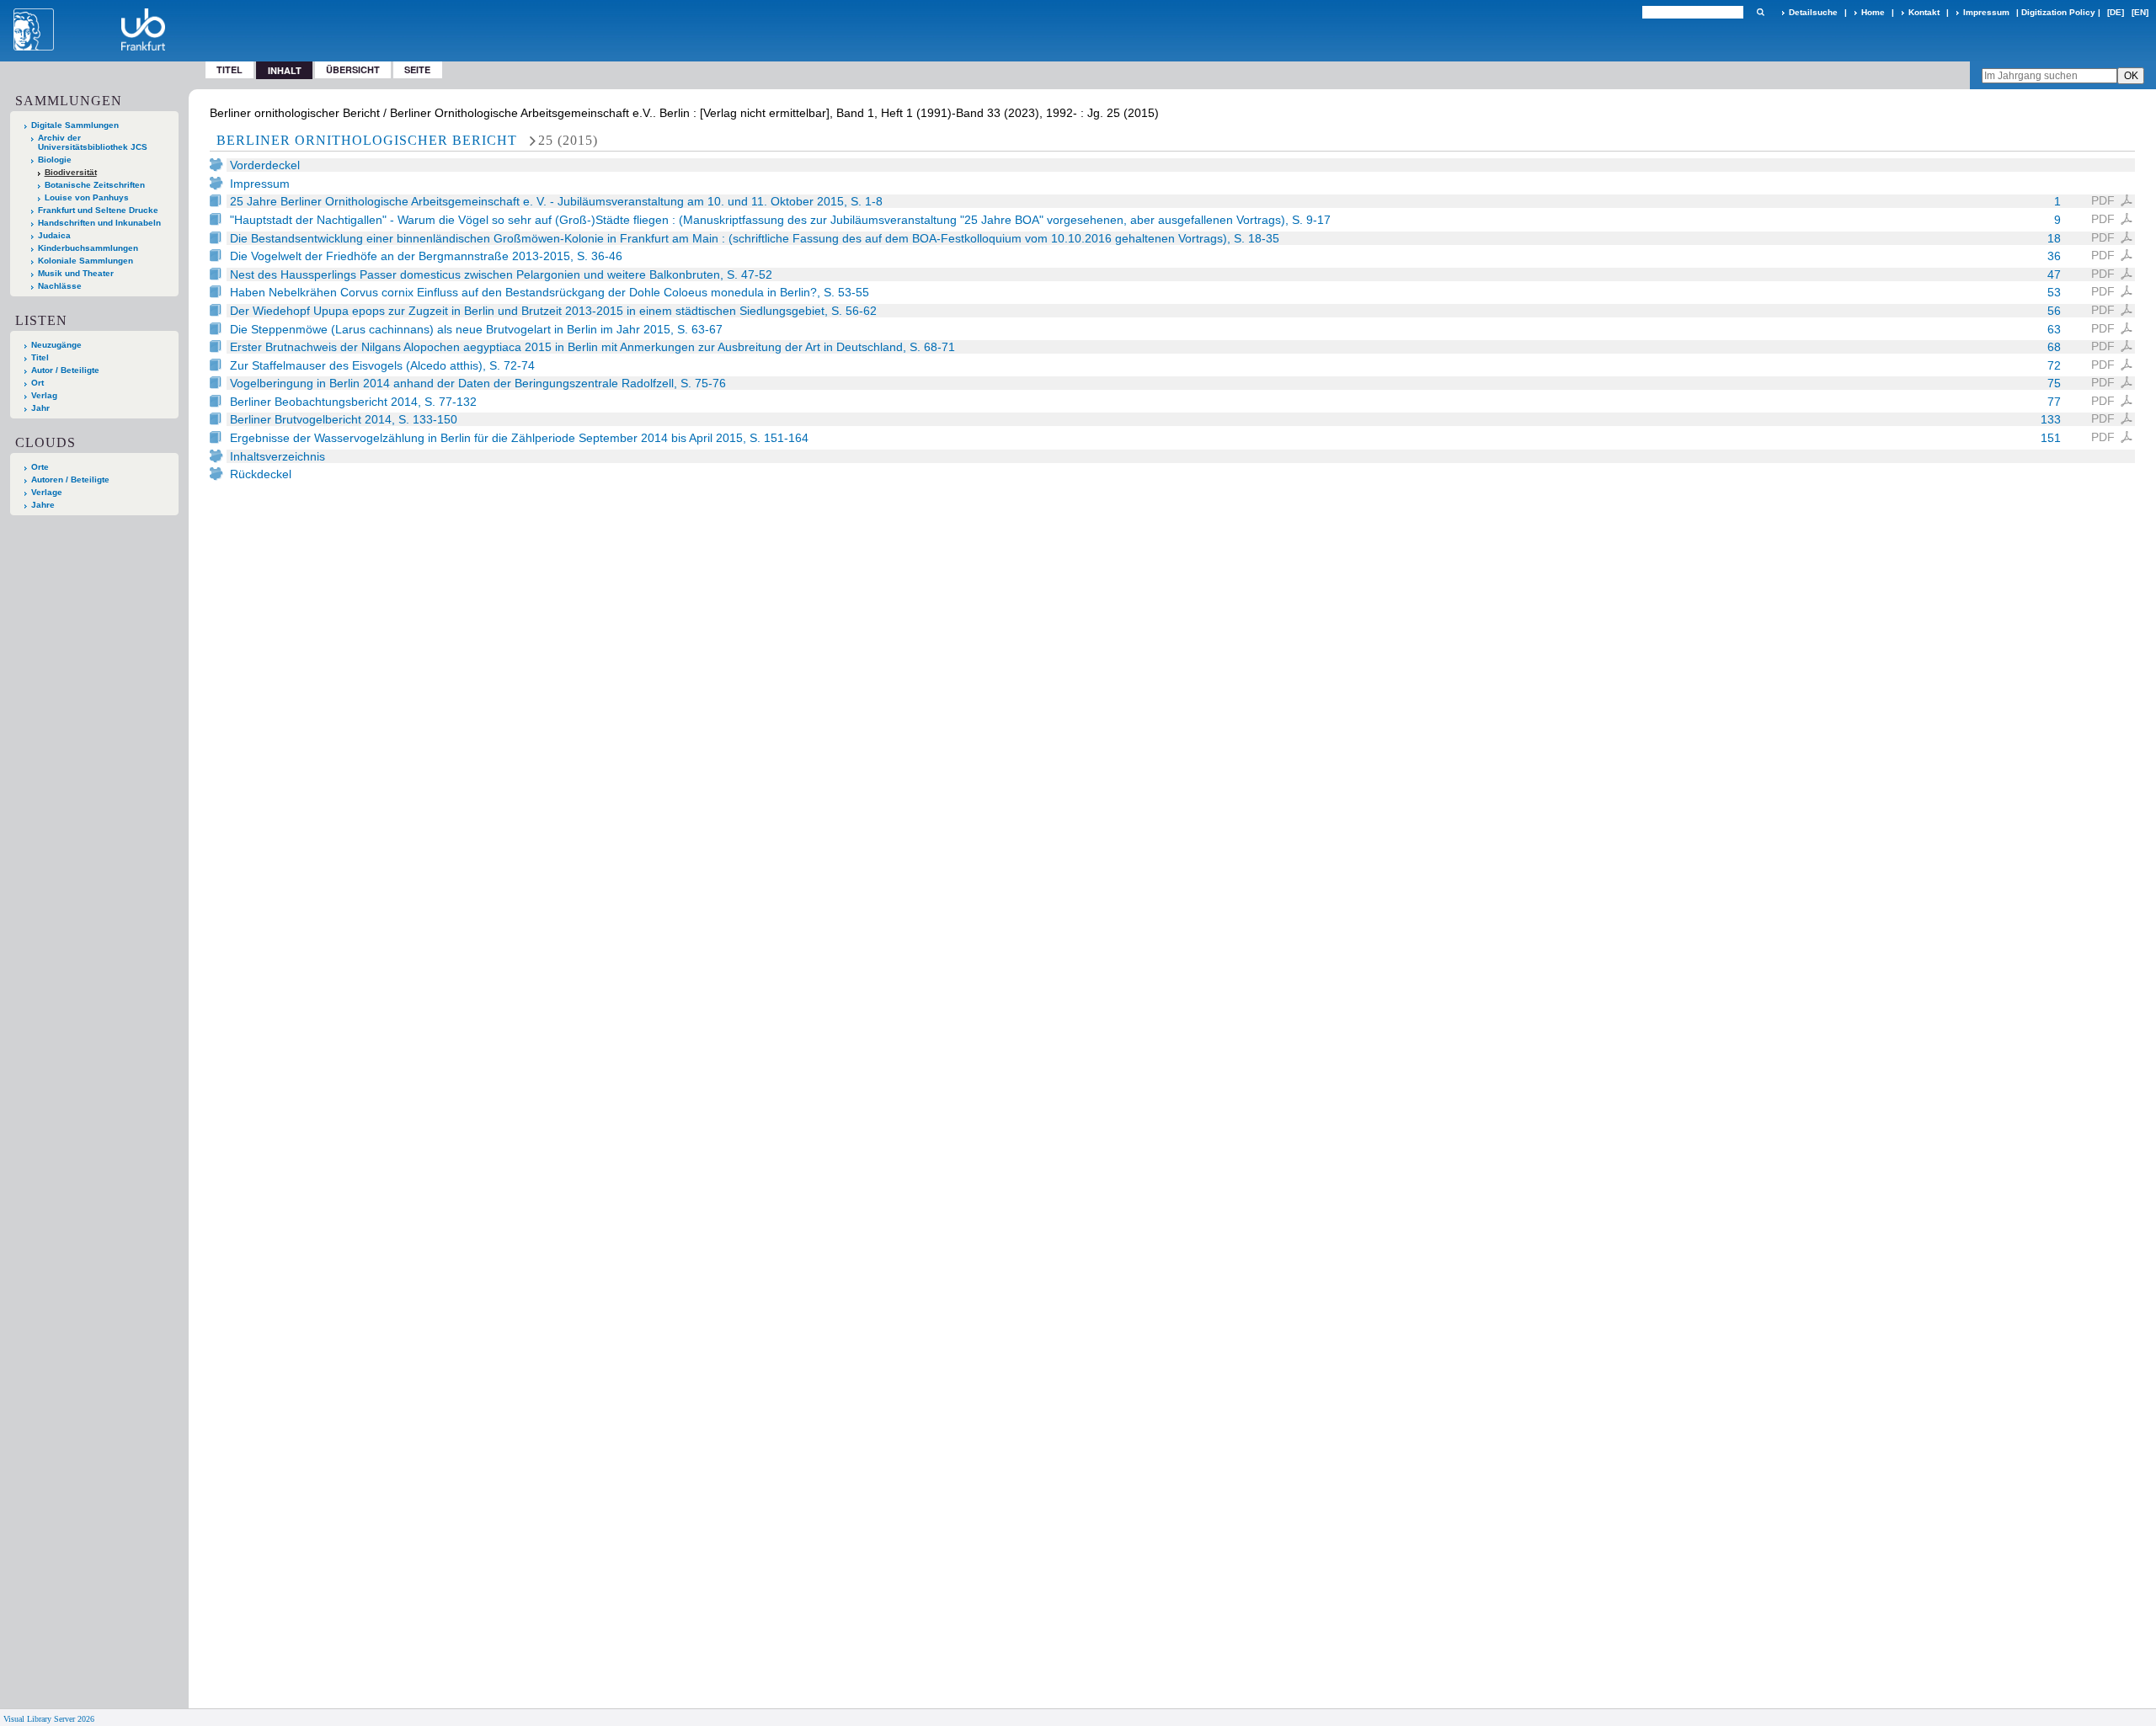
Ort (37, 383)
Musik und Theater (76, 273)
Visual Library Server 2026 (49, 1719)
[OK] (1760, 12)
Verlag (44, 395)
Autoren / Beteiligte (70, 479)
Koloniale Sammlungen (85, 261)
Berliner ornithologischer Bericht (367, 140)
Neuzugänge (56, 345)
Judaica (54, 235)
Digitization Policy (2058, 12)
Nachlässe (60, 286)
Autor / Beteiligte (65, 370)
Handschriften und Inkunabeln (99, 223)
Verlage (47, 492)
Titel (229, 69)
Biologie (55, 160)
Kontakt (1924, 12)
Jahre (43, 505)
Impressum (1986, 12)
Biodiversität (71, 172)
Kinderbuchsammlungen (88, 248)
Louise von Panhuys (87, 197)
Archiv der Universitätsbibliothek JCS (93, 142)
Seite (417, 69)
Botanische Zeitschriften (95, 185)
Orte (40, 467)
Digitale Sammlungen (75, 125)
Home (1873, 12)
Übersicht (353, 69)
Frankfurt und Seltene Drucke (98, 210)
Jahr (40, 408)
